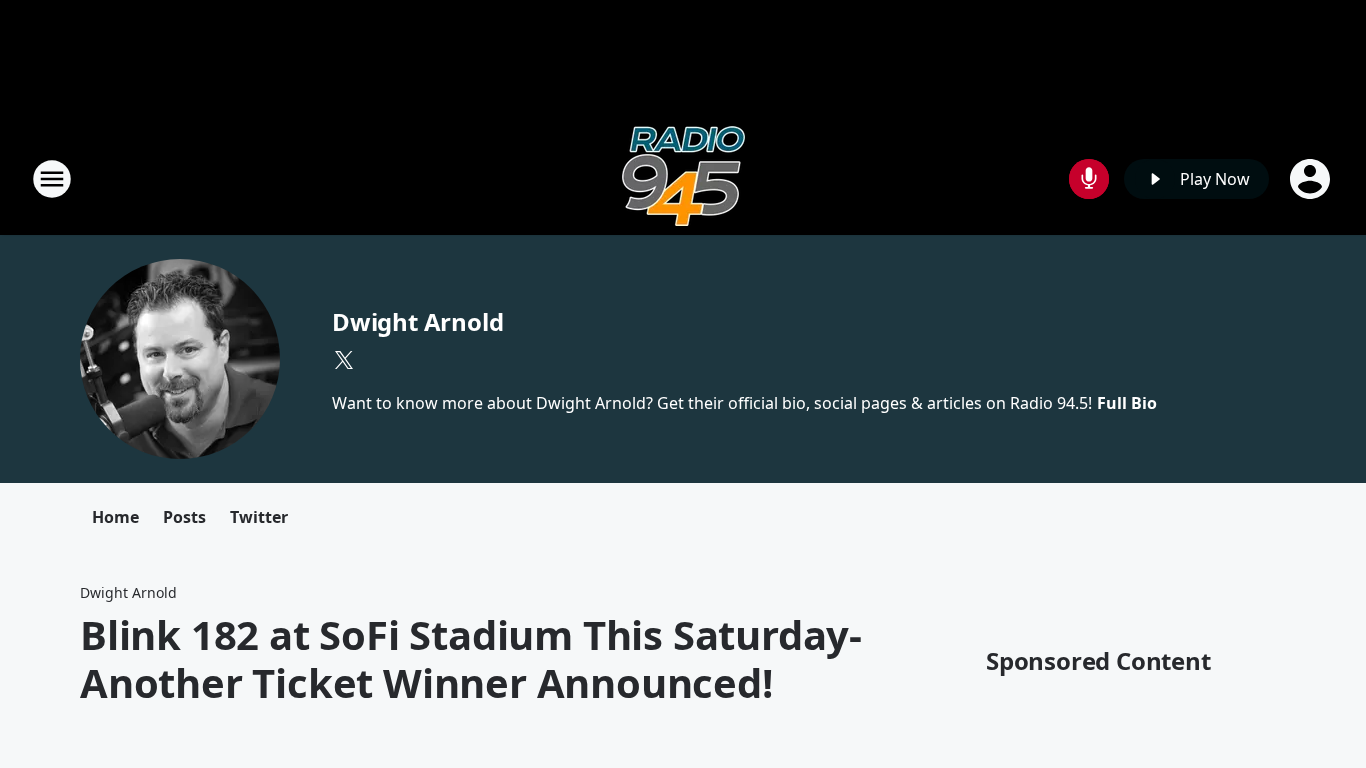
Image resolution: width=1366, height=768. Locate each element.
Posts (184, 517)
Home (115, 517)
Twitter (259, 517)
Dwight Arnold (417, 321)
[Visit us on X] (344, 360)
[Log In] (1312, 179)
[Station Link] (683, 178)
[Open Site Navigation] (52, 179)
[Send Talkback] (1089, 179)
